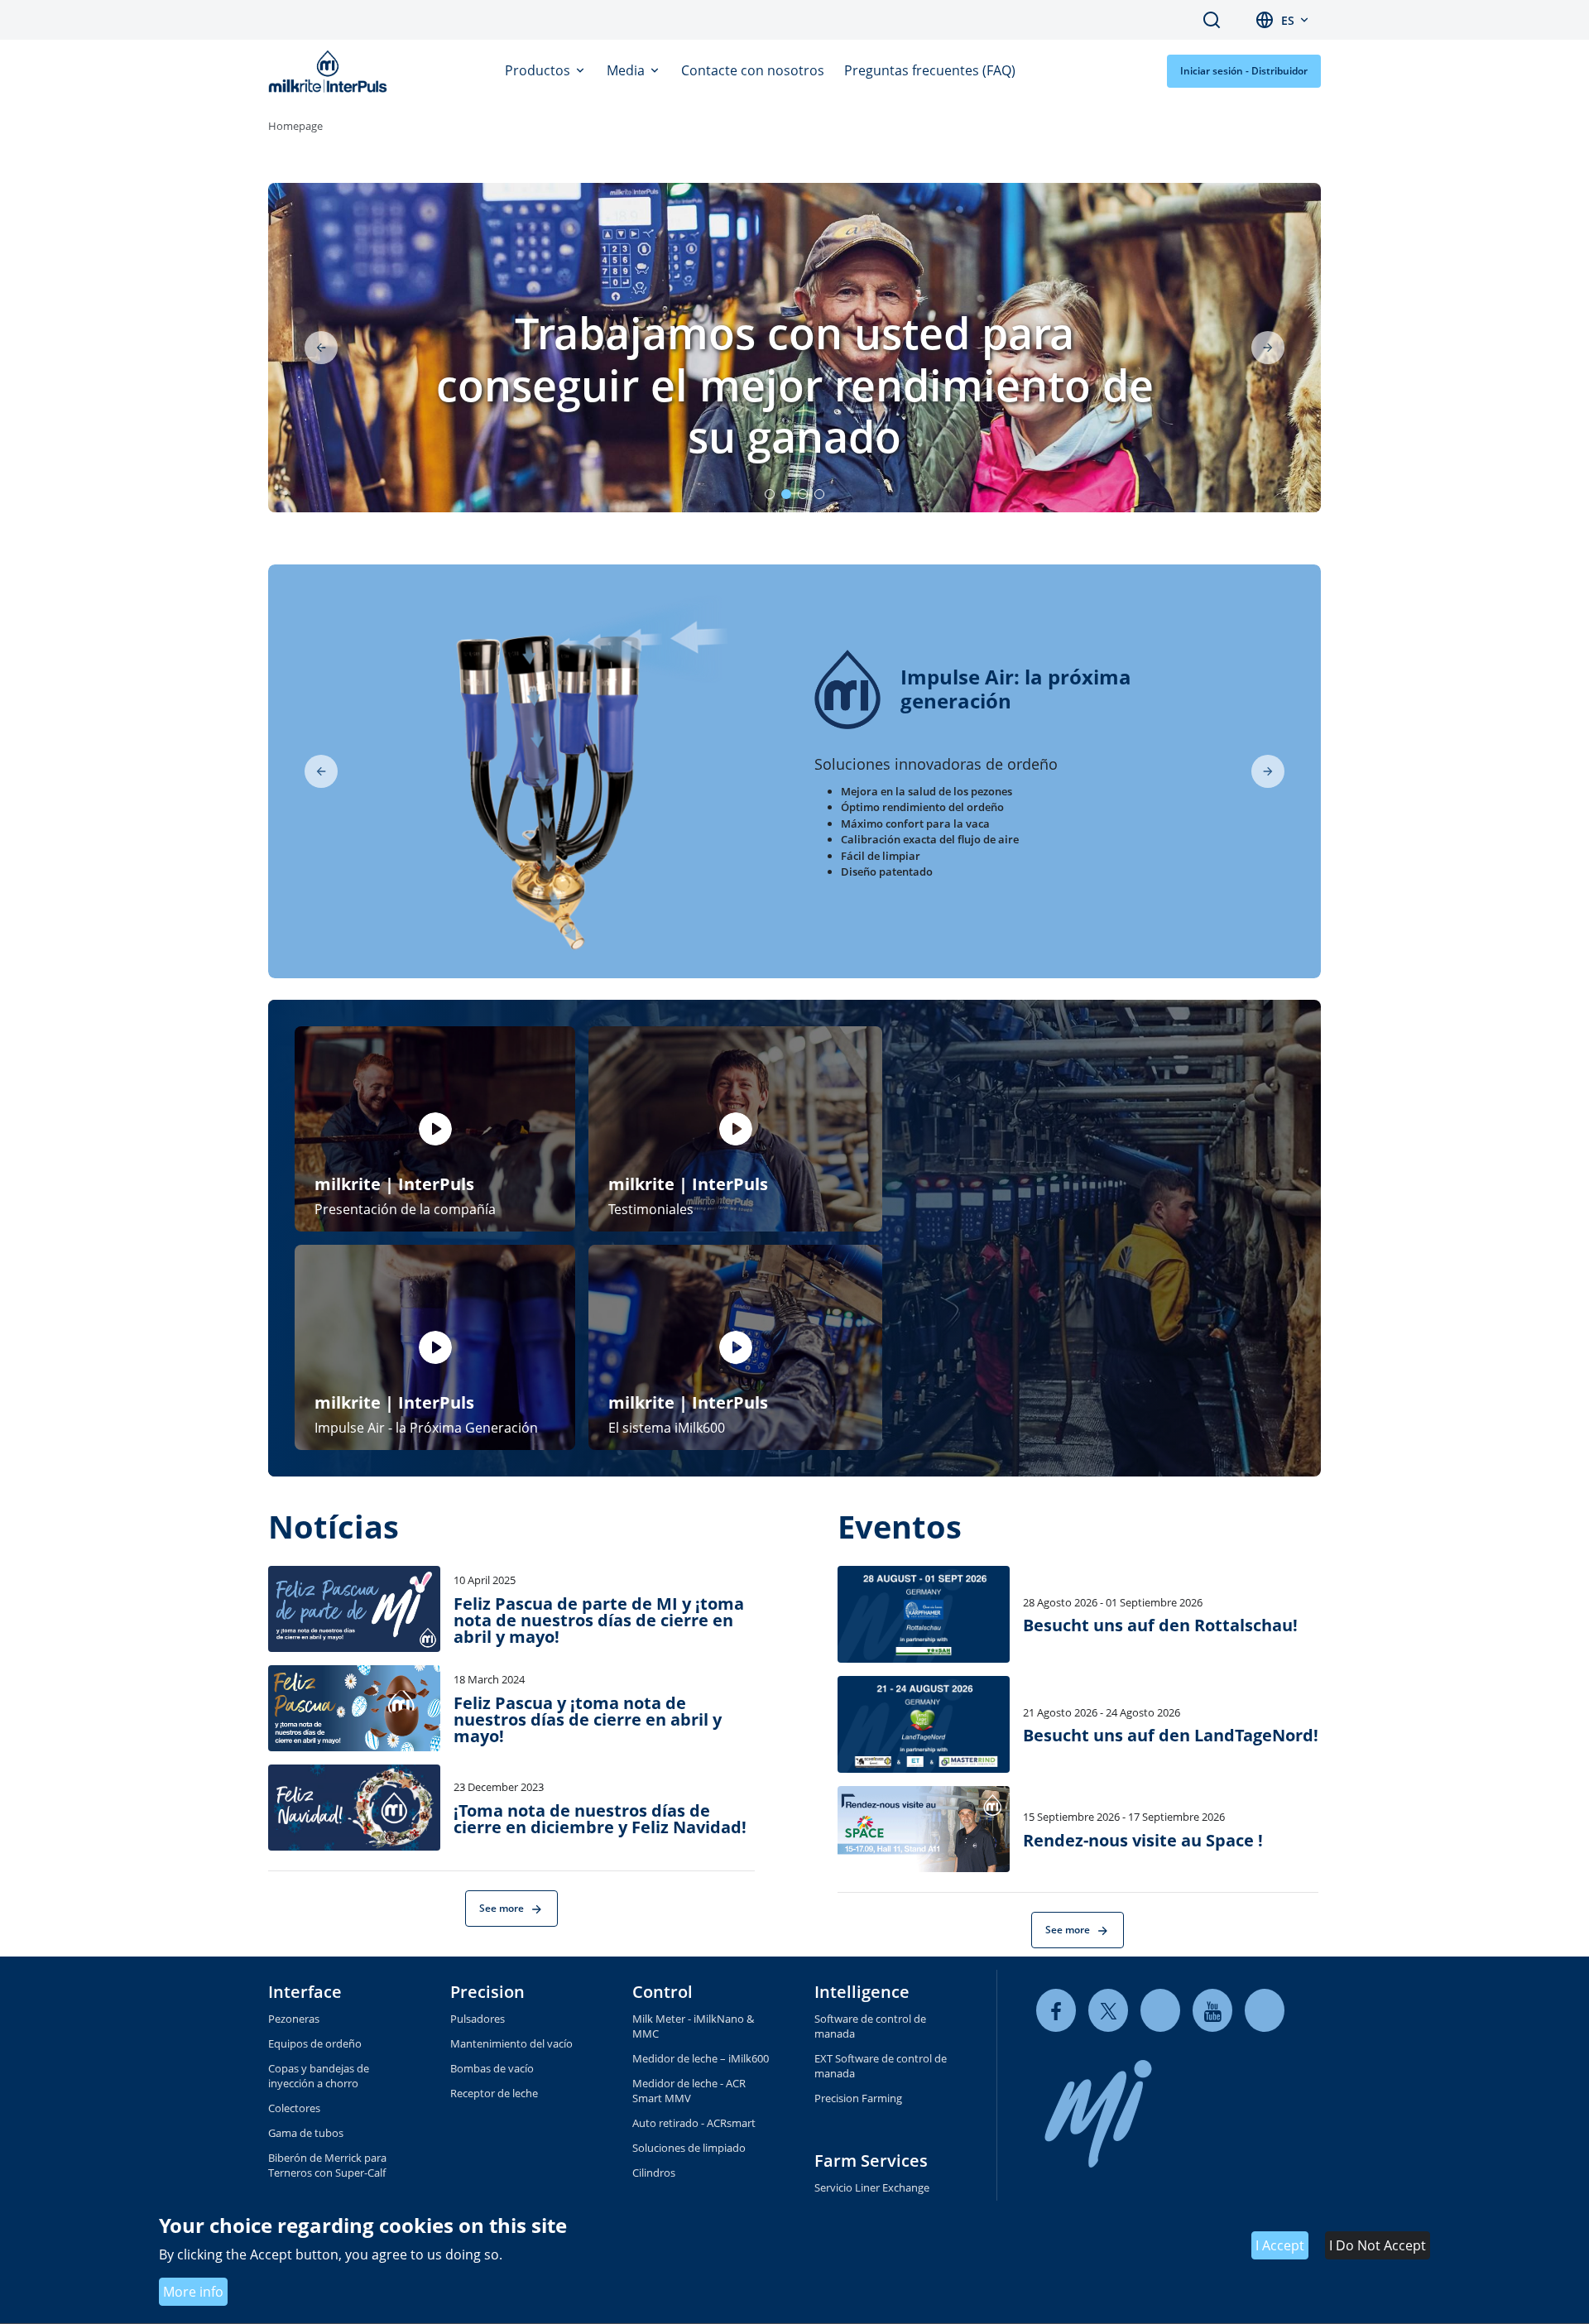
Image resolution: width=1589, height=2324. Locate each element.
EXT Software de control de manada (881, 2066)
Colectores (294, 2108)
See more (503, 1908)
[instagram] (1265, 2011)
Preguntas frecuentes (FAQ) (930, 70)
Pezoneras (294, 2019)
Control (662, 1992)
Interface (305, 1992)
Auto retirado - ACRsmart (694, 2123)
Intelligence (862, 1992)
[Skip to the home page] (331, 71)
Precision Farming (858, 2098)
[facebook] (1056, 2011)
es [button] (1288, 20)
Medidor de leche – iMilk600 (701, 2058)
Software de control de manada (870, 2026)
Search (1212, 20)
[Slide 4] (819, 494)
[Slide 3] (803, 494)
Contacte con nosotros (753, 70)
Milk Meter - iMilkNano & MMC (693, 2026)
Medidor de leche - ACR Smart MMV (689, 2091)
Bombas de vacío (492, 2068)
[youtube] (1212, 2011)
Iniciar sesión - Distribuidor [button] (1244, 71)
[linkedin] (1160, 2011)
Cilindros (654, 2173)
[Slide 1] (770, 494)
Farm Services (871, 2161)
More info (193, 2292)
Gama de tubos (306, 2133)
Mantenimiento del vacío (511, 2043)
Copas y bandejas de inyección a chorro (319, 2076)
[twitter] (1108, 2011)
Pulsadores (478, 2019)
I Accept (1280, 2246)
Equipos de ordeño (315, 2043)
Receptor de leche (494, 2093)
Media (627, 70)
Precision (487, 1992)
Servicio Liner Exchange (872, 2187)
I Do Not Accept (1378, 2246)
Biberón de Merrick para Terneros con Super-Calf (327, 2165)
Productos (539, 70)
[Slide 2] (786, 494)
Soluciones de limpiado (689, 2148)
